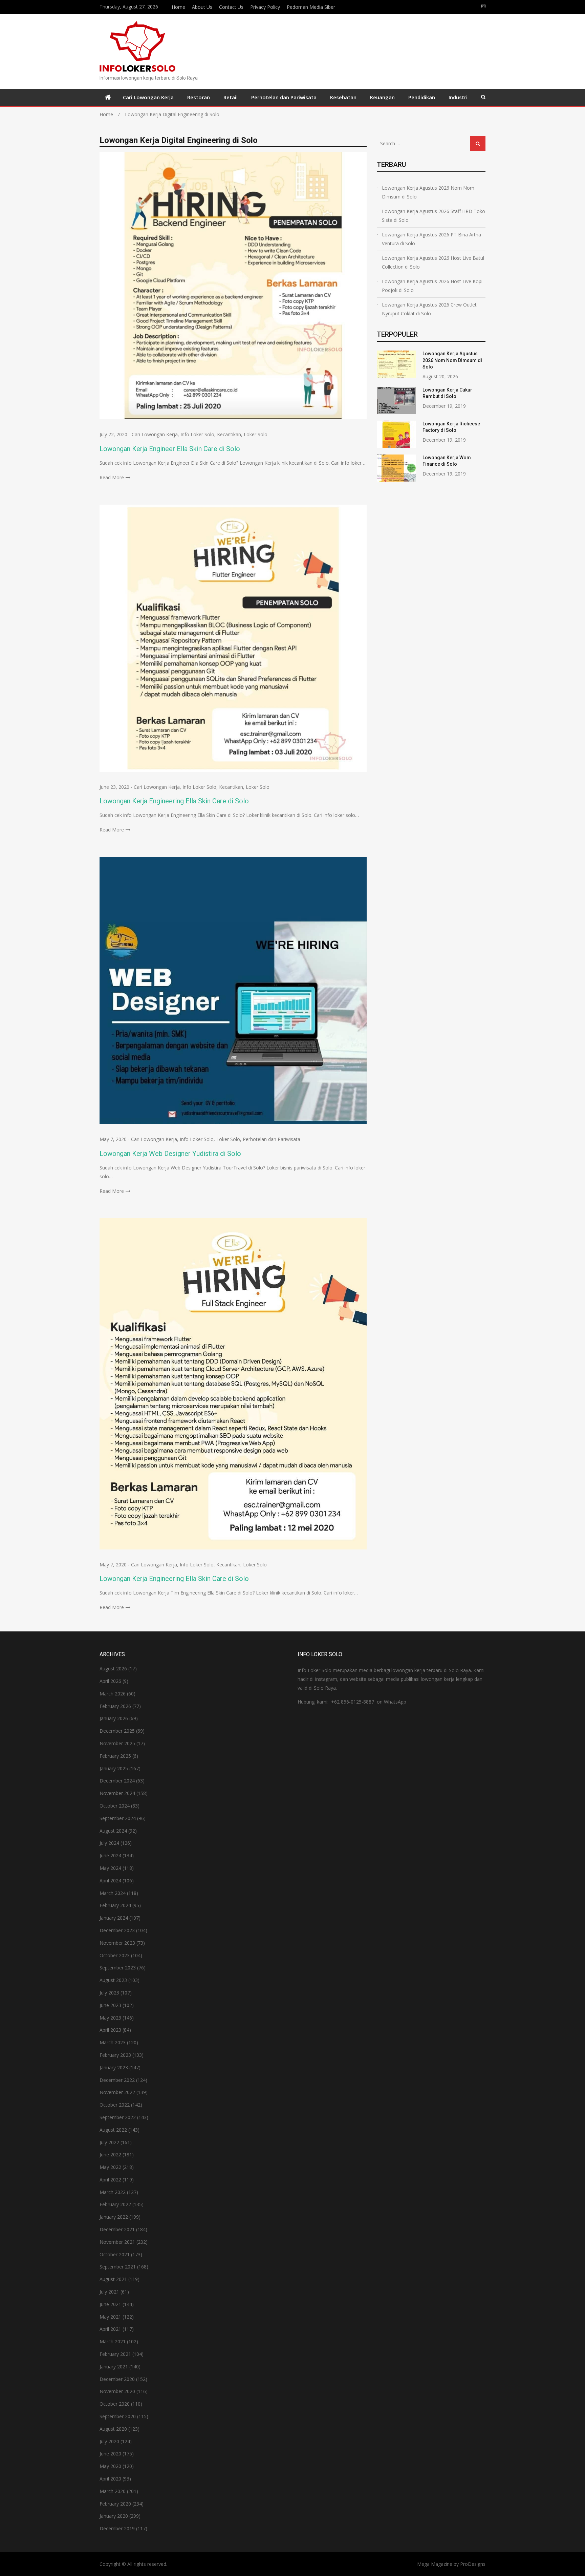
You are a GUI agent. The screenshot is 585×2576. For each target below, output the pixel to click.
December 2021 (117, 2229)
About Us (202, 7)
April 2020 (110, 2479)
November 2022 (117, 2092)
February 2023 (115, 2055)
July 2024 (109, 1843)
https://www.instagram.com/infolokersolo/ (483, 6)
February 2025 (115, 1756)
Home (178, 7)
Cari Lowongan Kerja (148, 97)
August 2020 (113, 2429)
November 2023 (117, 1943)
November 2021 (117, 2242)
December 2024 (117, 1781)
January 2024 (114, 1918)
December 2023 (117, 1930)
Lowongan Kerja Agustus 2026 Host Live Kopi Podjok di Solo (432, 286)
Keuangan (382, 97)
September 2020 (118, 2416)
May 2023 (110, 2018)
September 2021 (118, 2267)
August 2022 (113, 2130)
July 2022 (109, 2142)
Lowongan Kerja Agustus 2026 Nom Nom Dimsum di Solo (428, 192)
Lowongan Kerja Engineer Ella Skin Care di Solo (170, 449)
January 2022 (114, 2217)
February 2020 (115, 2504)
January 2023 (114, 2067)
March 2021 (113, 2341)
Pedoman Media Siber (311, 7)
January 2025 (114, 1768)
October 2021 (115, 2254)
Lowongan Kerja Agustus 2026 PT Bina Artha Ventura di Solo (431, 239)
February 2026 (115, 1706)
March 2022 (113, 2192)
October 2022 (115, 2105)
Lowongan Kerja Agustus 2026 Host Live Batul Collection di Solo (433, 262)
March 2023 (113, 2042)
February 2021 (115, 2354)
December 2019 (117, 2528)
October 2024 (115, 1806)
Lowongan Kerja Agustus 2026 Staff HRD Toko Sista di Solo (434, 216)
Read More (112, 477)
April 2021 (110, 2329)
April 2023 (110, 2030)
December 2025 (117, 1731)
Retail (231, 97)
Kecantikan (229, 434)
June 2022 (110, 2155)
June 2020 (110, 2454)
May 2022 (110, 2167)
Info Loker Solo (197, 434)
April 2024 (110, 1881)
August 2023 (113, 1980)
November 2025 (117, 1743)
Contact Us (231, 7)
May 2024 (110, 1868)
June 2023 (110, 2005)
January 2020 (114, 2516)
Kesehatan (343, 97)
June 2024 (110, 1855)
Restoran (199, 97)
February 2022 (115, 2204)
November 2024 (117, 1793)
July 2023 (109, 1993)
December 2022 (117, 2080)
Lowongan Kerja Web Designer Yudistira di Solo (170, 1154)
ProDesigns (473, 2564)
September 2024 (118, 1818)
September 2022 (118, 2117)
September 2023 (118, 1968)
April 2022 (110, 2180)
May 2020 (110, 2466)
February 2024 (115, 1905)
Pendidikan (422, 97)
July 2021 (109, 2292)
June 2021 (110, 2304)
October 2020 (115, 2404)
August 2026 (113, 1669)
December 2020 (117, 2379)
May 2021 (110, 2317)
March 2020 (113, 2491)
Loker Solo (256, 434)
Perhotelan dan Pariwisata (284, 97)
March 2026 (113, 1694)
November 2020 (117, 2391)
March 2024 (113, 1893)
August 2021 (113, 2279)
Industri (458, 97)
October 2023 (115, 1955)
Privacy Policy (265, 7)
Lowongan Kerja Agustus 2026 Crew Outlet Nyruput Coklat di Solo (429, 309)
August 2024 (113, 1831)
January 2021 (114, 2367)
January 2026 (114, 1718)
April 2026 (110, 1681)
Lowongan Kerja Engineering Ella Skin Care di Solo (174, 801)
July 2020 (109, 2441)
